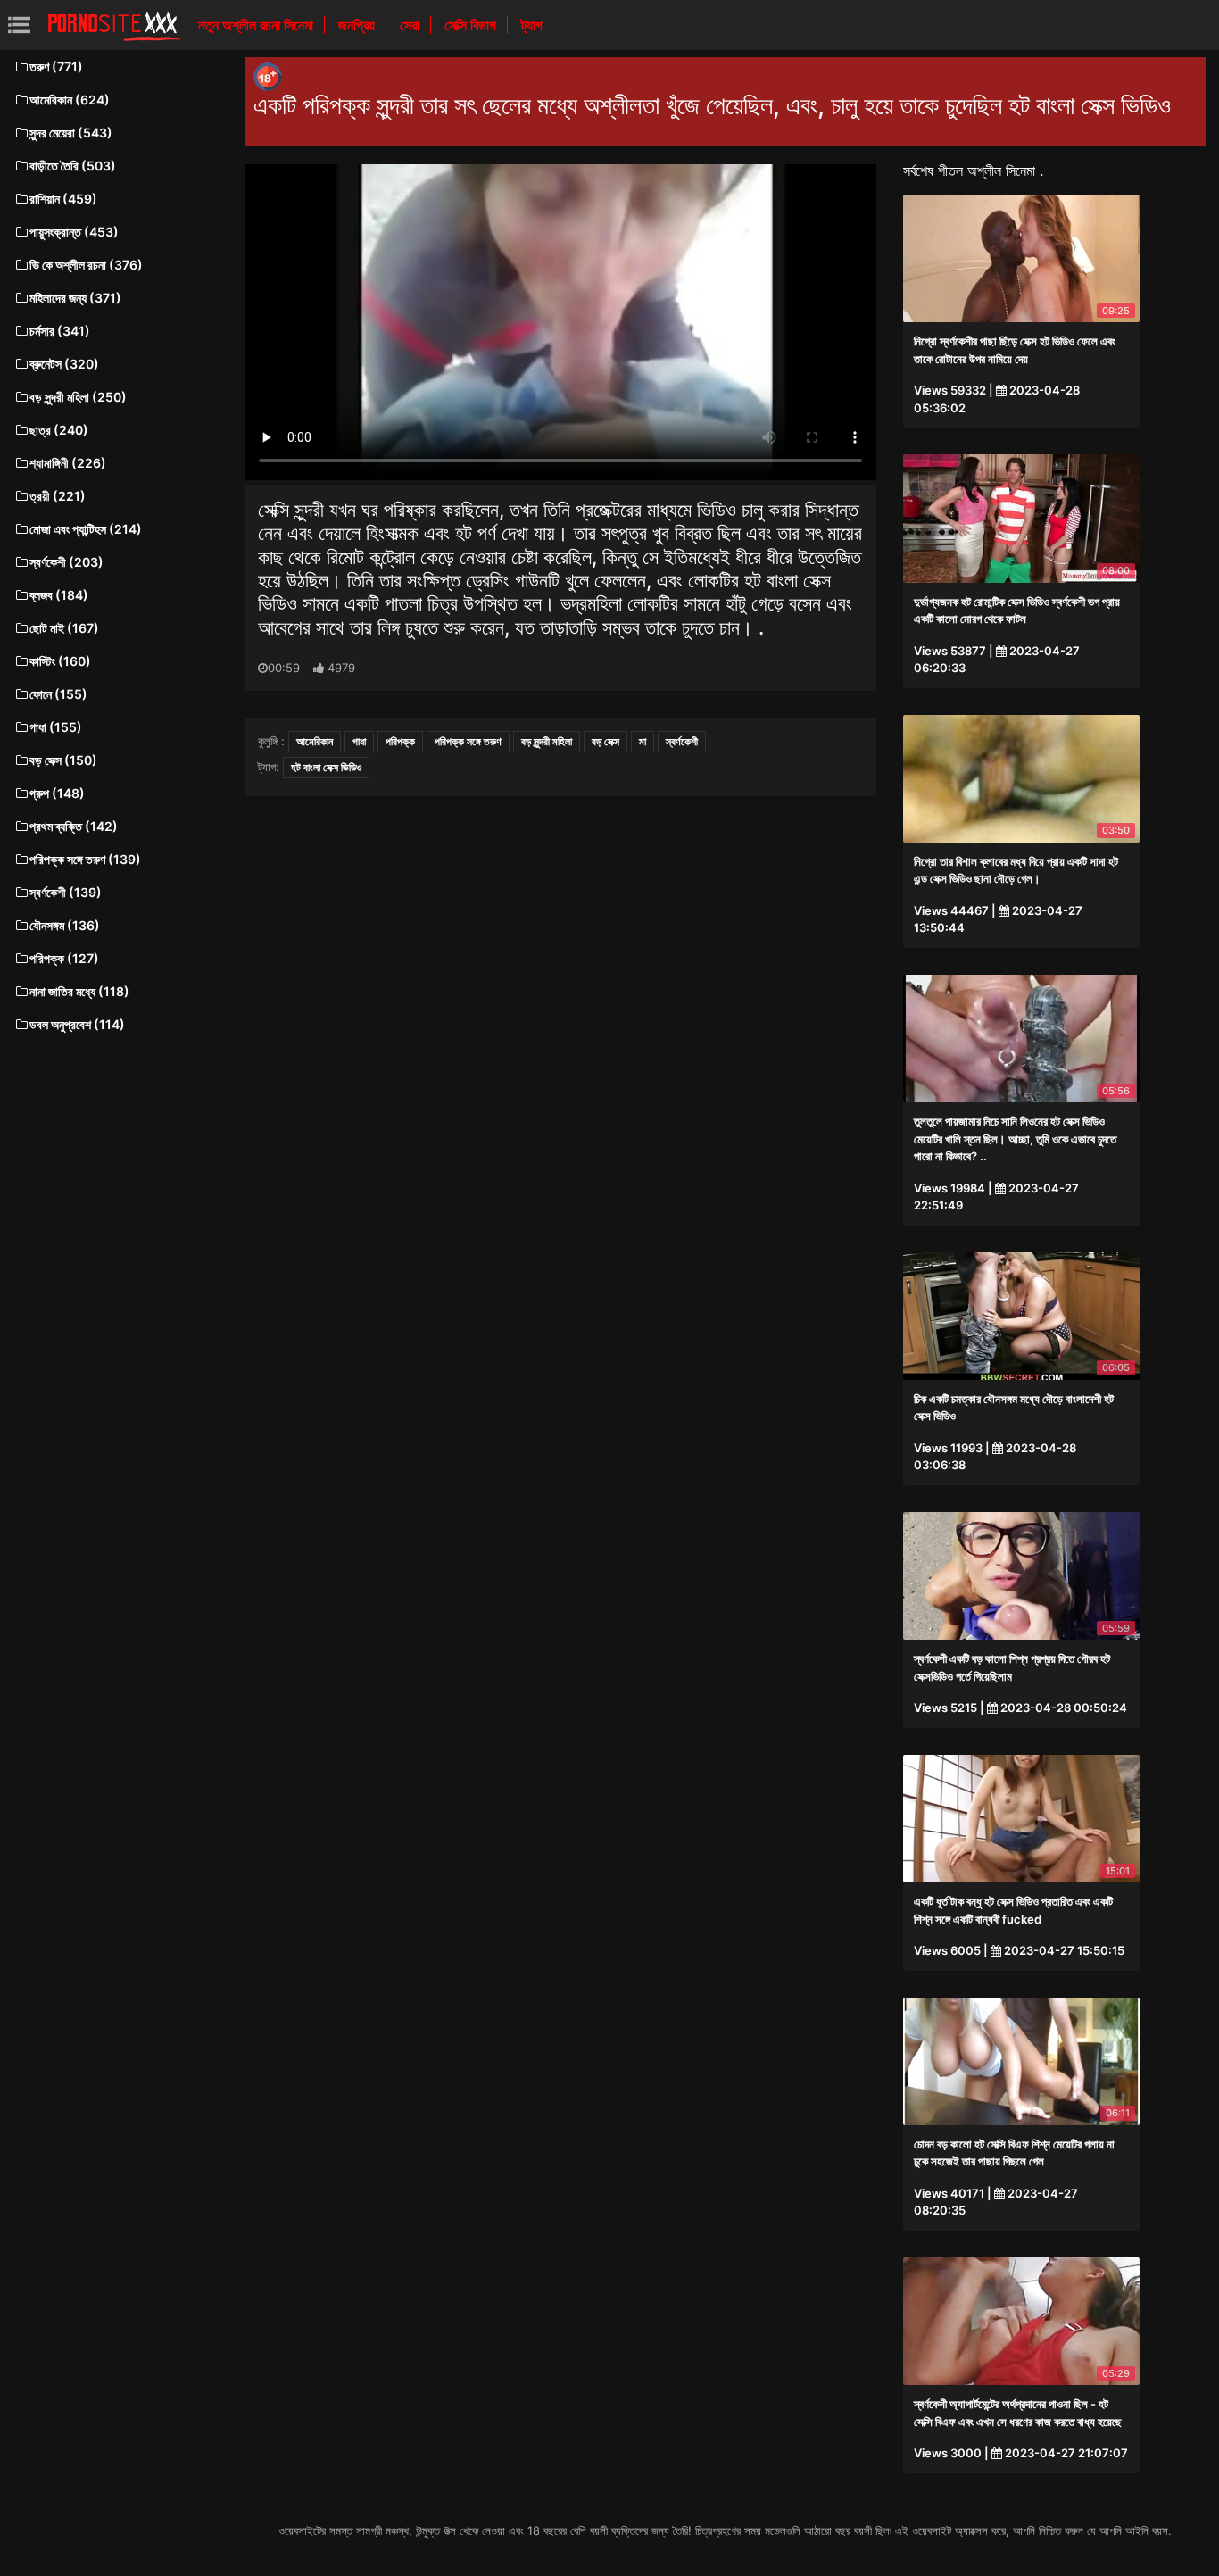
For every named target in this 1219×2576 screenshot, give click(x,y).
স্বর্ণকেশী (682, 741)
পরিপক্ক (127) (64, 958)
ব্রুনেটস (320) (64, 364)
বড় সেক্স (605, 741)
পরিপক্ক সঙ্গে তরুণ (468, 741)
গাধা (359, 741)
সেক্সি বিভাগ (472, 25)
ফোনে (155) (58, 694)
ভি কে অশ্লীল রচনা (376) (86, 265)
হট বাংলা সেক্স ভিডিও (326, 767)
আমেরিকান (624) (70, 100)
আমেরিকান (315, 741)
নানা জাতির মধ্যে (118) (79, 991)
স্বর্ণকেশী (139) (66, 892)
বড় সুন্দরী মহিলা (547, 741)
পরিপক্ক (400, 741)
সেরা (411, 25)
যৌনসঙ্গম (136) (65, 925)
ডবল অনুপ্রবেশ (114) (77, 1024)
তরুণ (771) (56, 66)
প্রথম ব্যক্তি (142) (74, 826)
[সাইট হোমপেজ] (114, 25)
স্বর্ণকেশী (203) (66, 562)
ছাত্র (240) (59, 430)
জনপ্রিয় (358, 25)
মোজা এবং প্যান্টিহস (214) (86, 529)
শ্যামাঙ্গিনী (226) (68, 463)
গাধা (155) (56, 727)
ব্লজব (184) (59, 595)
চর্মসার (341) (60, 331)
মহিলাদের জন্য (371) (75, 298)
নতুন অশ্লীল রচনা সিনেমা (257, 25)
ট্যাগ (532, 25)
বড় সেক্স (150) (63, 760)
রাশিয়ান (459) (63, 199)
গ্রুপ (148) (57, 793)
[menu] (19, 25)
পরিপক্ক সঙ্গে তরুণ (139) (85, 859)
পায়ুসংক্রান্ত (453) (74, 232)
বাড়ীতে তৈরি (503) (73, 166)
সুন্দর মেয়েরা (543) (71, 133)
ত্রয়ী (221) (58, 496)
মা (643, 741)
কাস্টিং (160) (60, 661)
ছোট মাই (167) (64, 628)
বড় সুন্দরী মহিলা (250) (78, 397)
